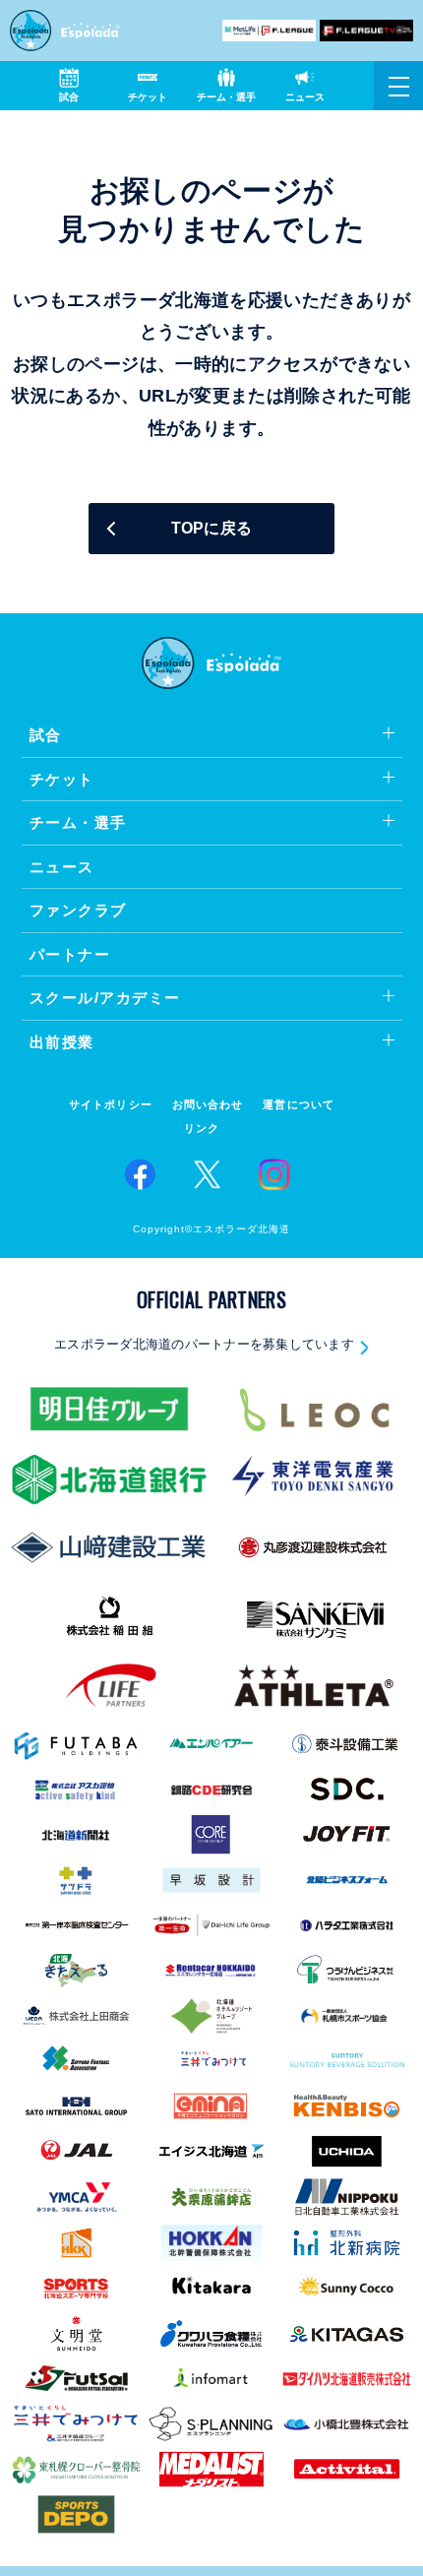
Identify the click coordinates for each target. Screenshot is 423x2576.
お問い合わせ (208, 1105)
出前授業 (62, 1042)
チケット (62, 779)
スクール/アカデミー (105, 998)
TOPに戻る (212, 528)
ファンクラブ (78, 910)
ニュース (62, 867)
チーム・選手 (78, 822)
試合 (46, 735)
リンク (202, 1129)
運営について (299, 1105)
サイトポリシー (111, 1105)
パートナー (70, 954)
